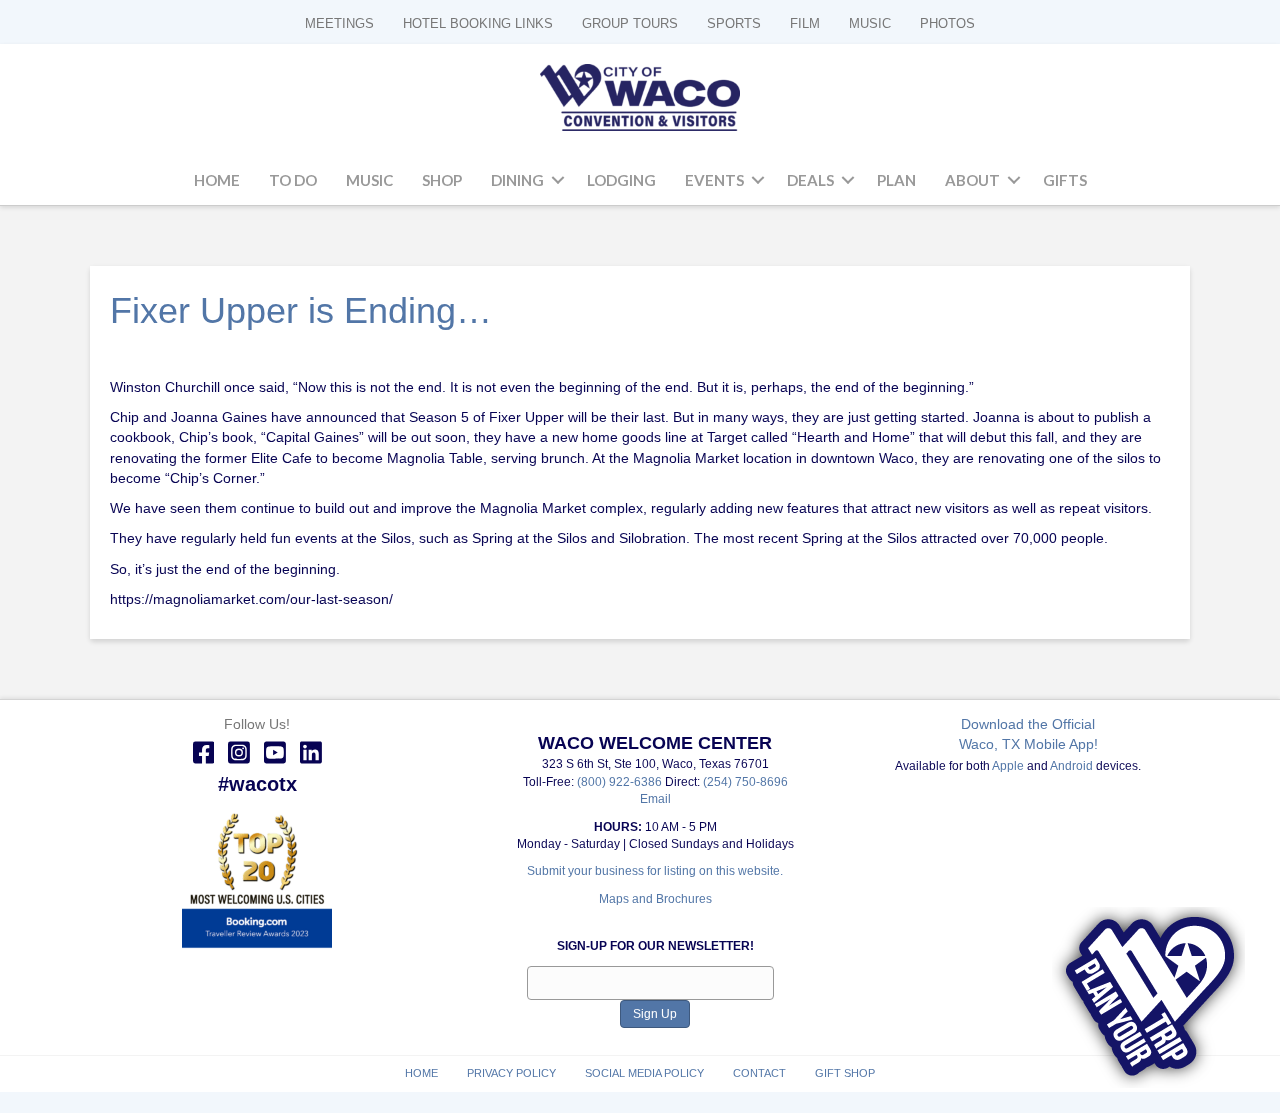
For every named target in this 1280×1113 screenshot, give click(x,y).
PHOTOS (947, 23)
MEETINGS (339, 23)
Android (1071, 766)
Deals (810, 180)
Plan (896, 180)
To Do (293, 180)
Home (217, 180)
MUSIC (870, 23)
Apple (1008, 766)
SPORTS (734, 23)
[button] (558, 181)
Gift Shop (845, 1073)
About (972, 180)
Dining (517, 180)
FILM (805, 23)
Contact (759, 1073)
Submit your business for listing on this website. (655, 871)
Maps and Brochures (655, 899)
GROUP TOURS (630, 23)
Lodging (621, 180)
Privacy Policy (511, 1073)
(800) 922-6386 (621, 782)
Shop (442, 180)
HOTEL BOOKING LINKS (478, 23)
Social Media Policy (644, 1073)
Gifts (1065, 180)
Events (714, 180)
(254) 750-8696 (745, 782)
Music (369, 180)
